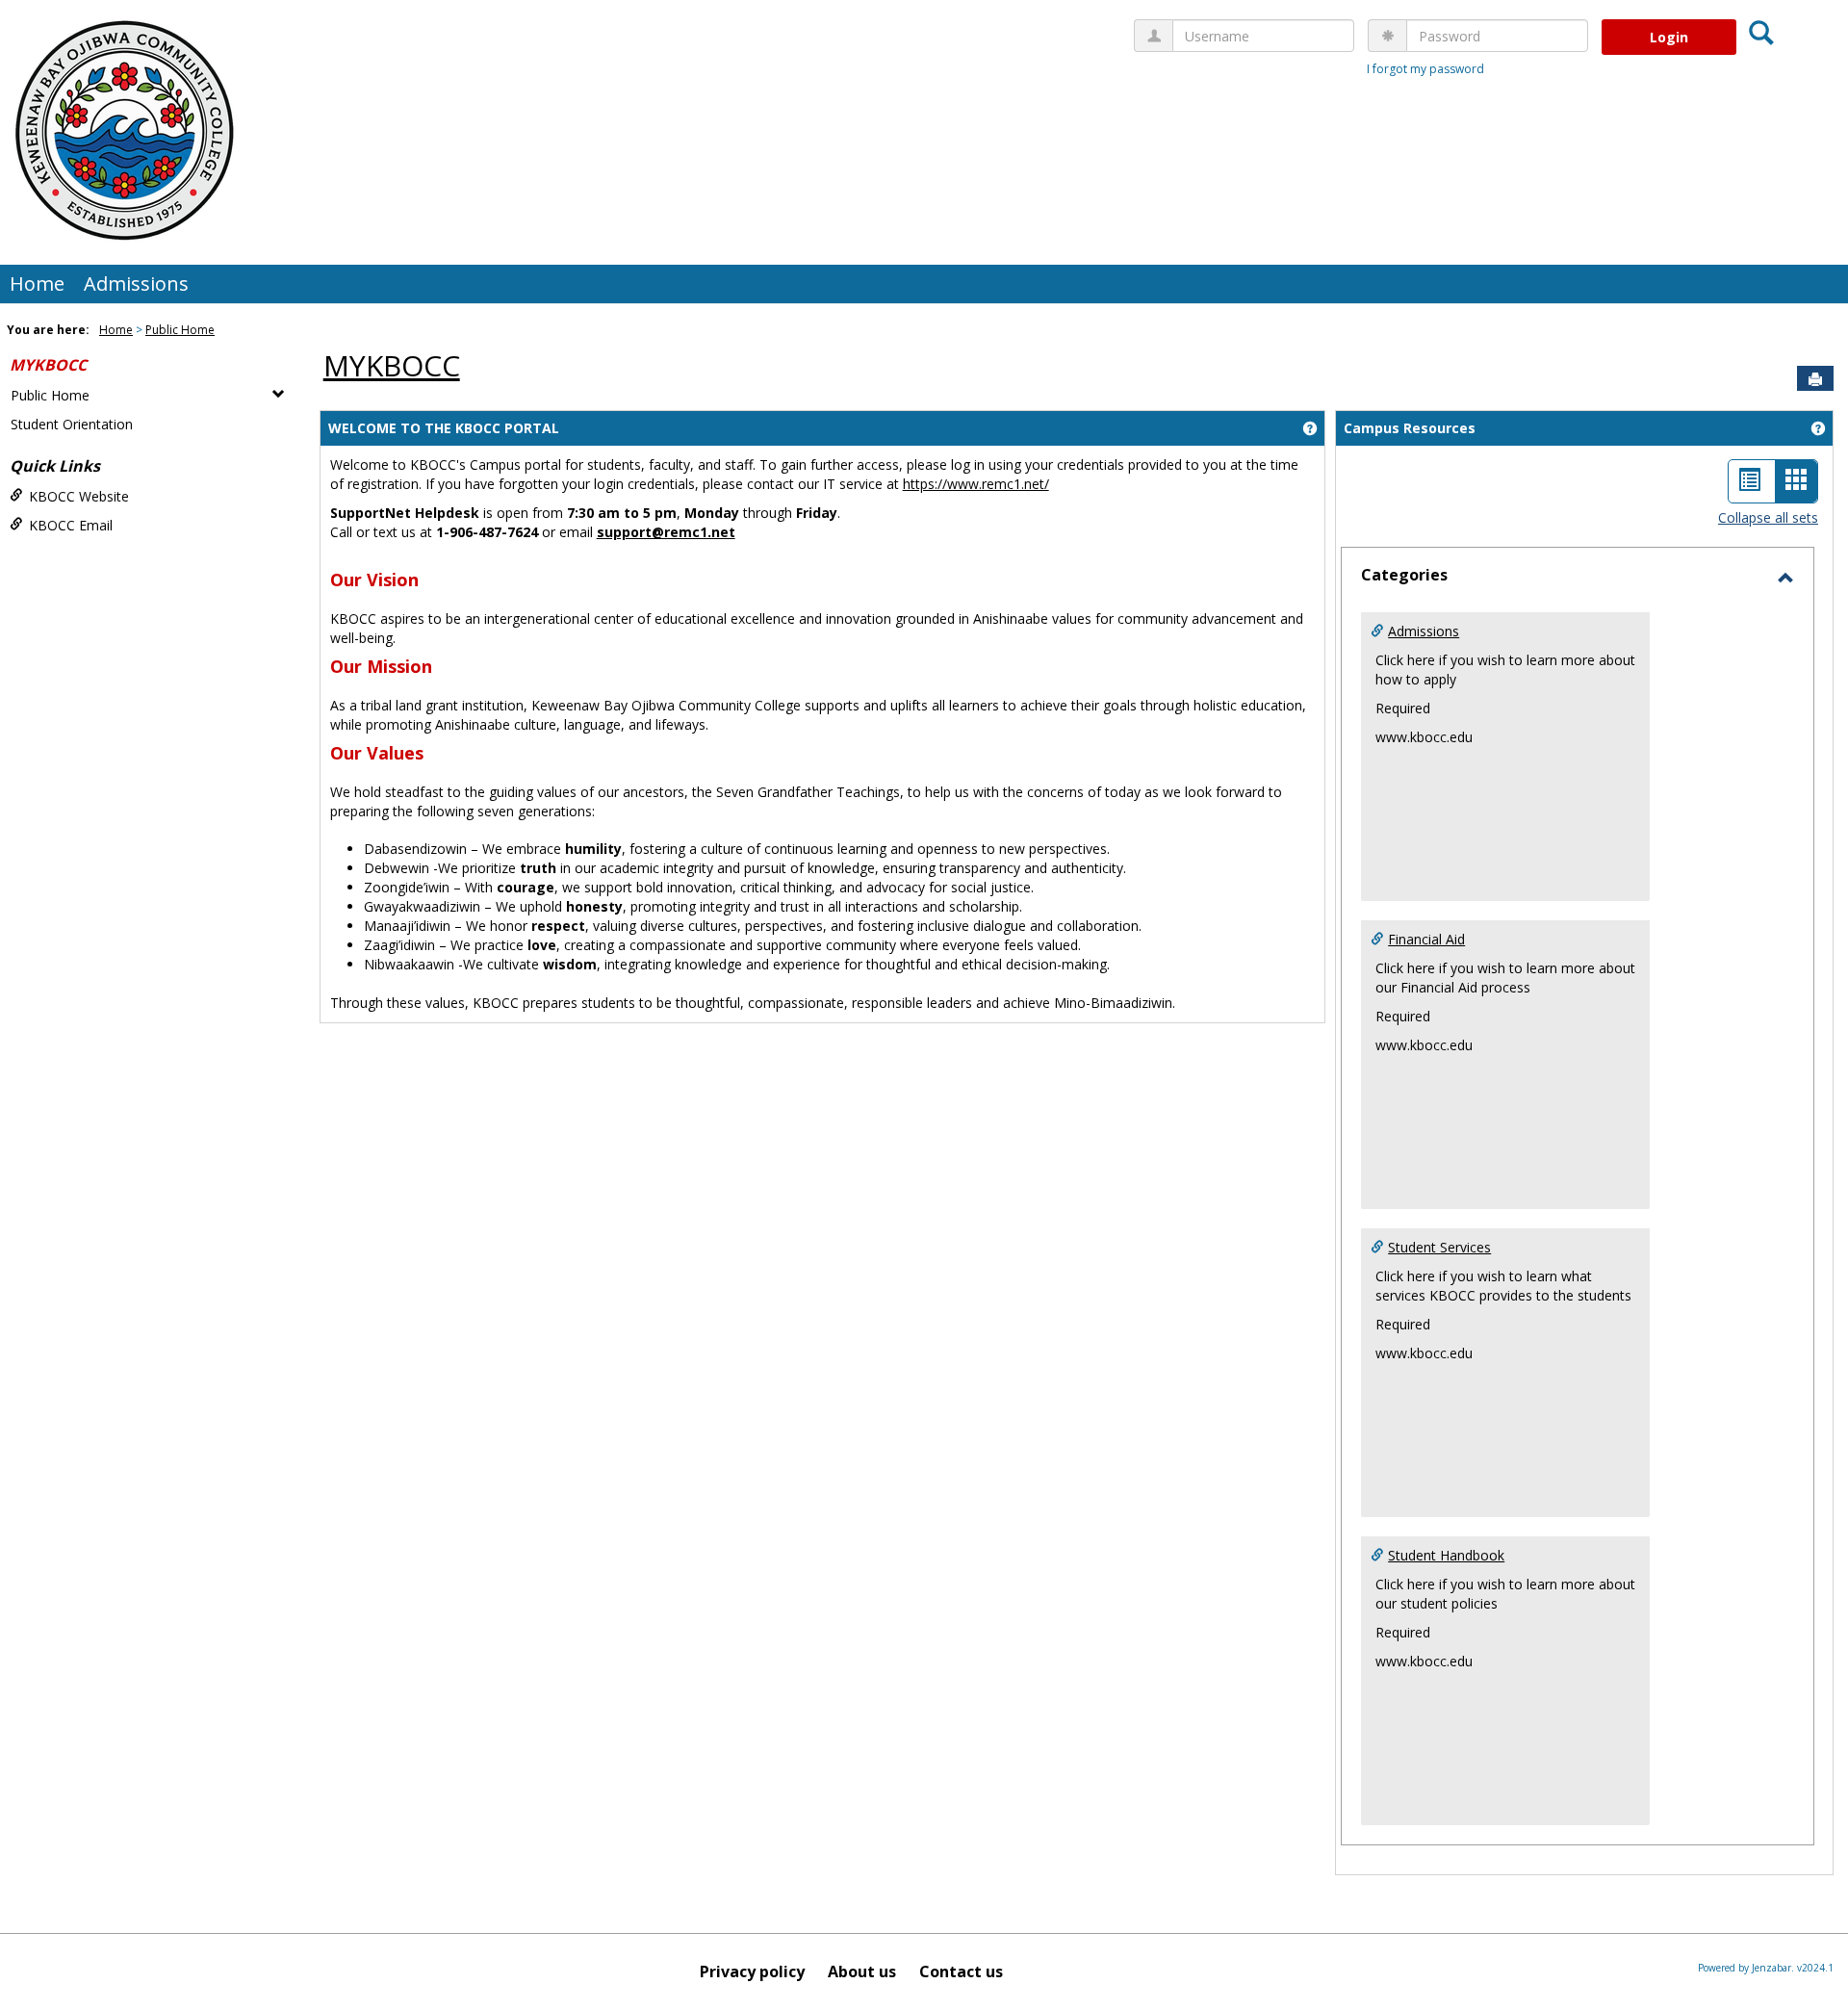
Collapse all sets (1768, 517)
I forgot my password (1425, 69)
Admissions (136, 283)
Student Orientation (72, 424)
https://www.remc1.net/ (976, 484)
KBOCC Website (79, 496)
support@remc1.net (666, 532)
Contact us (961, 1971)
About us (862, 1971)
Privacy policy (752, 1971)
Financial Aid (1426, 939)
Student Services (1439, 1247)
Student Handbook (1446, 1555)
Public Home (180, 330)
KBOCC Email (71, 525)
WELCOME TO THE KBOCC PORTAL (444, 428)
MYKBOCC (48, 365)
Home (37, 283)
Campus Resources (1410, 428)
